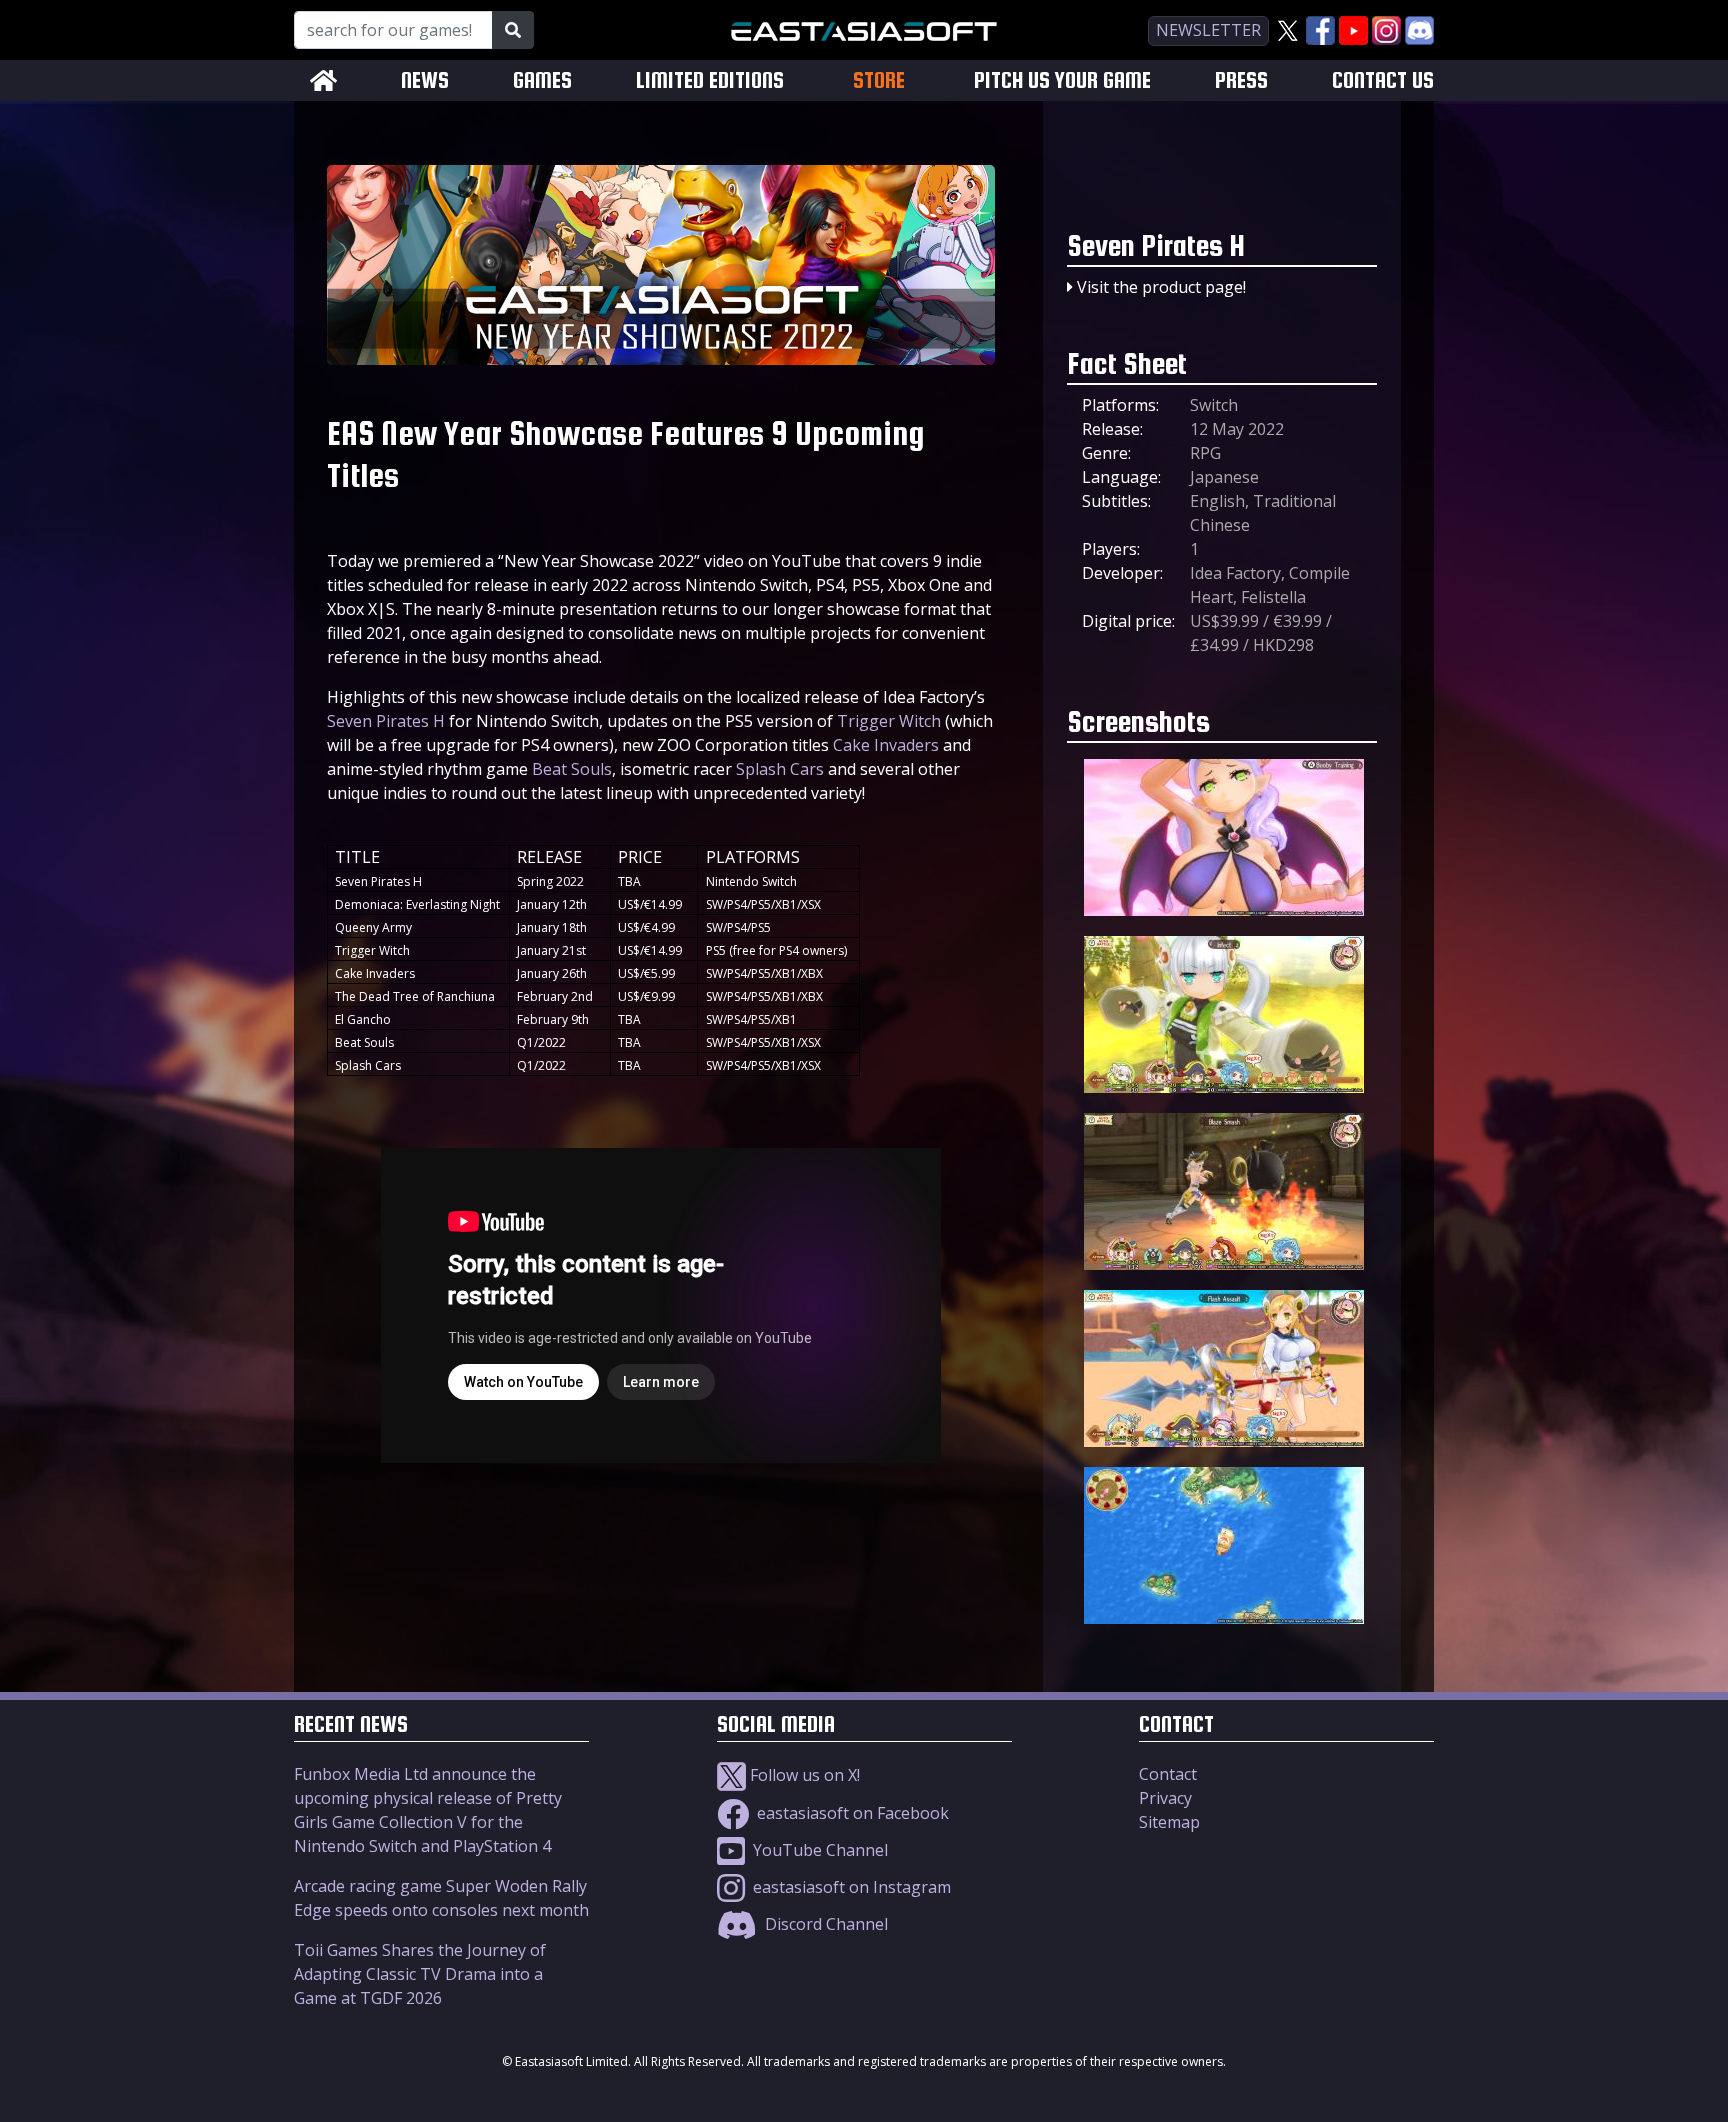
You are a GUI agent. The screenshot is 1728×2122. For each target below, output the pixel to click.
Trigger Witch (889, 721)
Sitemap (1169, 1822)
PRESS (1241, 80)
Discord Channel (824, 1924)
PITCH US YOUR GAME (1062, 80)
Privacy (1165, 1798)
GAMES (542, 80)
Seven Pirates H (386, 721)
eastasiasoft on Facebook (851, 1813)
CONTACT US (1383, 80)
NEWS (425, 80)
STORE (879, 80)
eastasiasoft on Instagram (850, 1887)
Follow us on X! (803, 1775)
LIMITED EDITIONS (710, 80)
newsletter (1208, 30)
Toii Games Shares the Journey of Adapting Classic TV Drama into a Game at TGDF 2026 (420, 1974)
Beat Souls (572, 769)
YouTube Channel (818, 1850)
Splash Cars (780, 769)
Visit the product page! (1161, 287)
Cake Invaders (886, 745)
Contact (1168, 1774)
